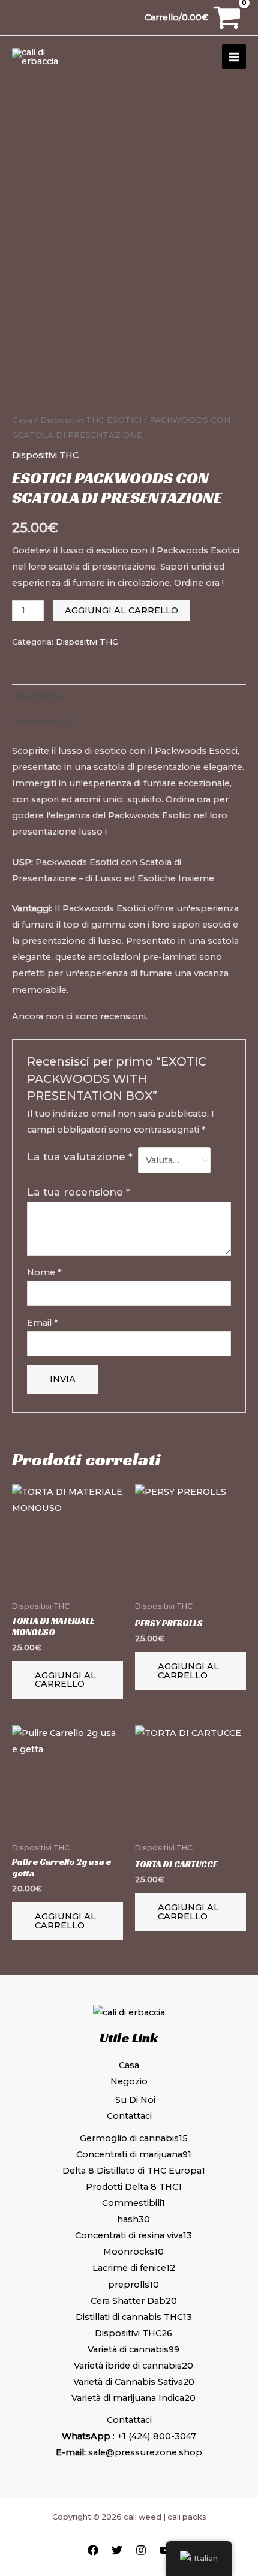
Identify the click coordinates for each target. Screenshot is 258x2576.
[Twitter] (117, 2550)
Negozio (129, 2081)
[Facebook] (93, 2550)
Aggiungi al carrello (121, 610)
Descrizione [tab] (38, 696)
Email (43, 1323)
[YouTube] (165, 2550)
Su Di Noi (135, 2100)
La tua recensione (79, 1192)
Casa (22, 420)
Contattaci (129, 2116)
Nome (44, 1272)
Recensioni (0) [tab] (43, 721)
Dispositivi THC (72, 420)
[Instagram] (141, 2550)
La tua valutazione (80, 1156)
